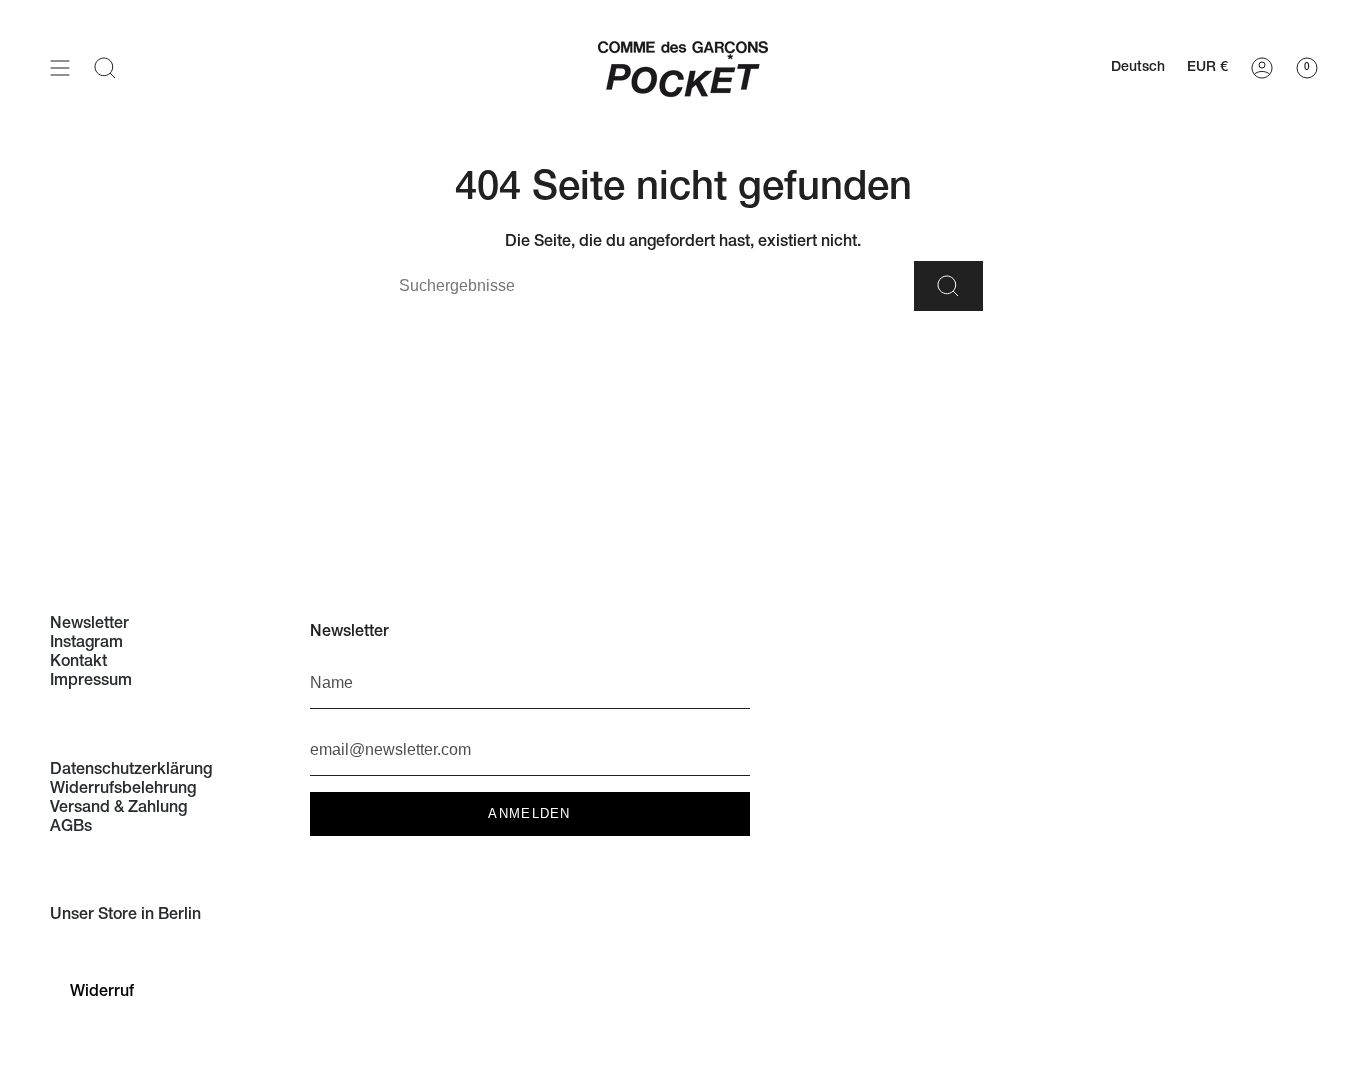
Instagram (86, 644)
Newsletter (89, 625)
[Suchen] (948, 286)
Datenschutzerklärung (131, 771)
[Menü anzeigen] (60, 67)
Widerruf (102, 993)
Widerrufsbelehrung (123, 790)
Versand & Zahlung (118, 809)
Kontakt (78, 663)
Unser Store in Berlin (125, 916)
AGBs (71, 828)
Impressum (91, 682)
